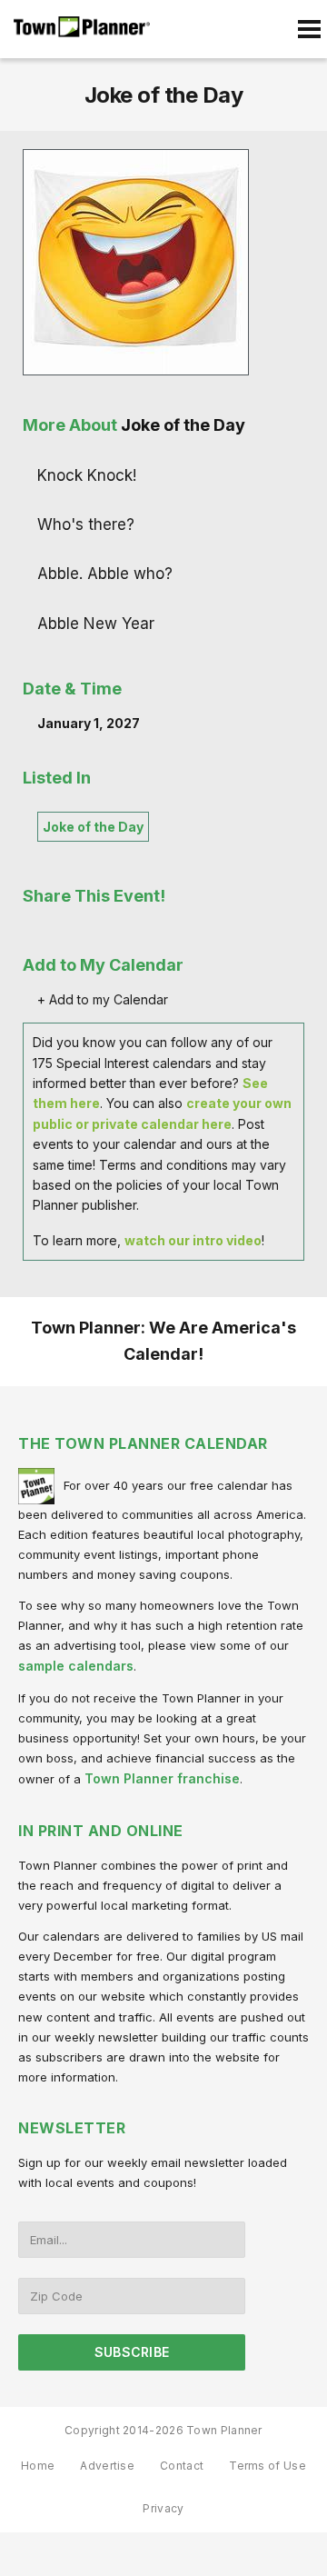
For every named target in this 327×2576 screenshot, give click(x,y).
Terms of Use (268, 2466)
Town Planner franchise (162, 1778)
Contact (182, 2466)
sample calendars (76, 1666)
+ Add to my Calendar (103, 999)
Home (38, 2466)
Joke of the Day (93, 827)
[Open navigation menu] (309, 29)
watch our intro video (193, 1240)
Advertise (107, 2466)
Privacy (163, 2508)
